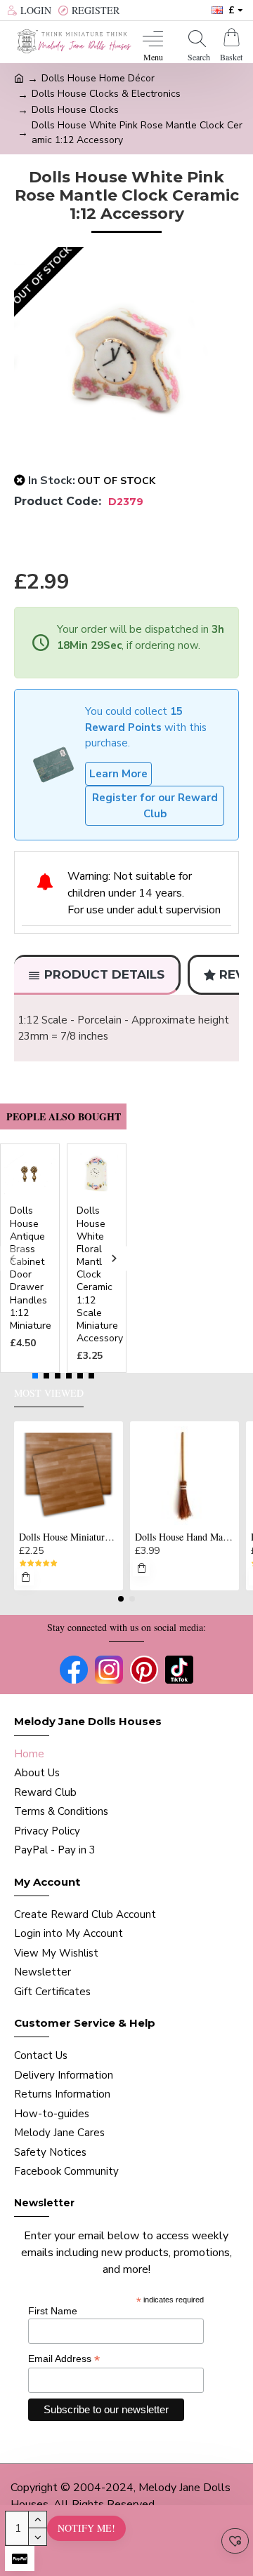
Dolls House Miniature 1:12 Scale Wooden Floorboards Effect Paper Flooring (69, 1537)
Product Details (104, 974)
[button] (12, 1258)
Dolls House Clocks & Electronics (106, 94)
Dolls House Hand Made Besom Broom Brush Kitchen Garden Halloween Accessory (184, 1537)
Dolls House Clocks (75, 110)
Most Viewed (49, 1393)
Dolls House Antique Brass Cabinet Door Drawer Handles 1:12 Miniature (31, 1268)
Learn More (118, 774)
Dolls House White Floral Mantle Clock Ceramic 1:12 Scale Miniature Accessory (100, 1275)
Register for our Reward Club (155, 806)
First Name (53, 2311)
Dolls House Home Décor (98, 78)
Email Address (64, 2359)
